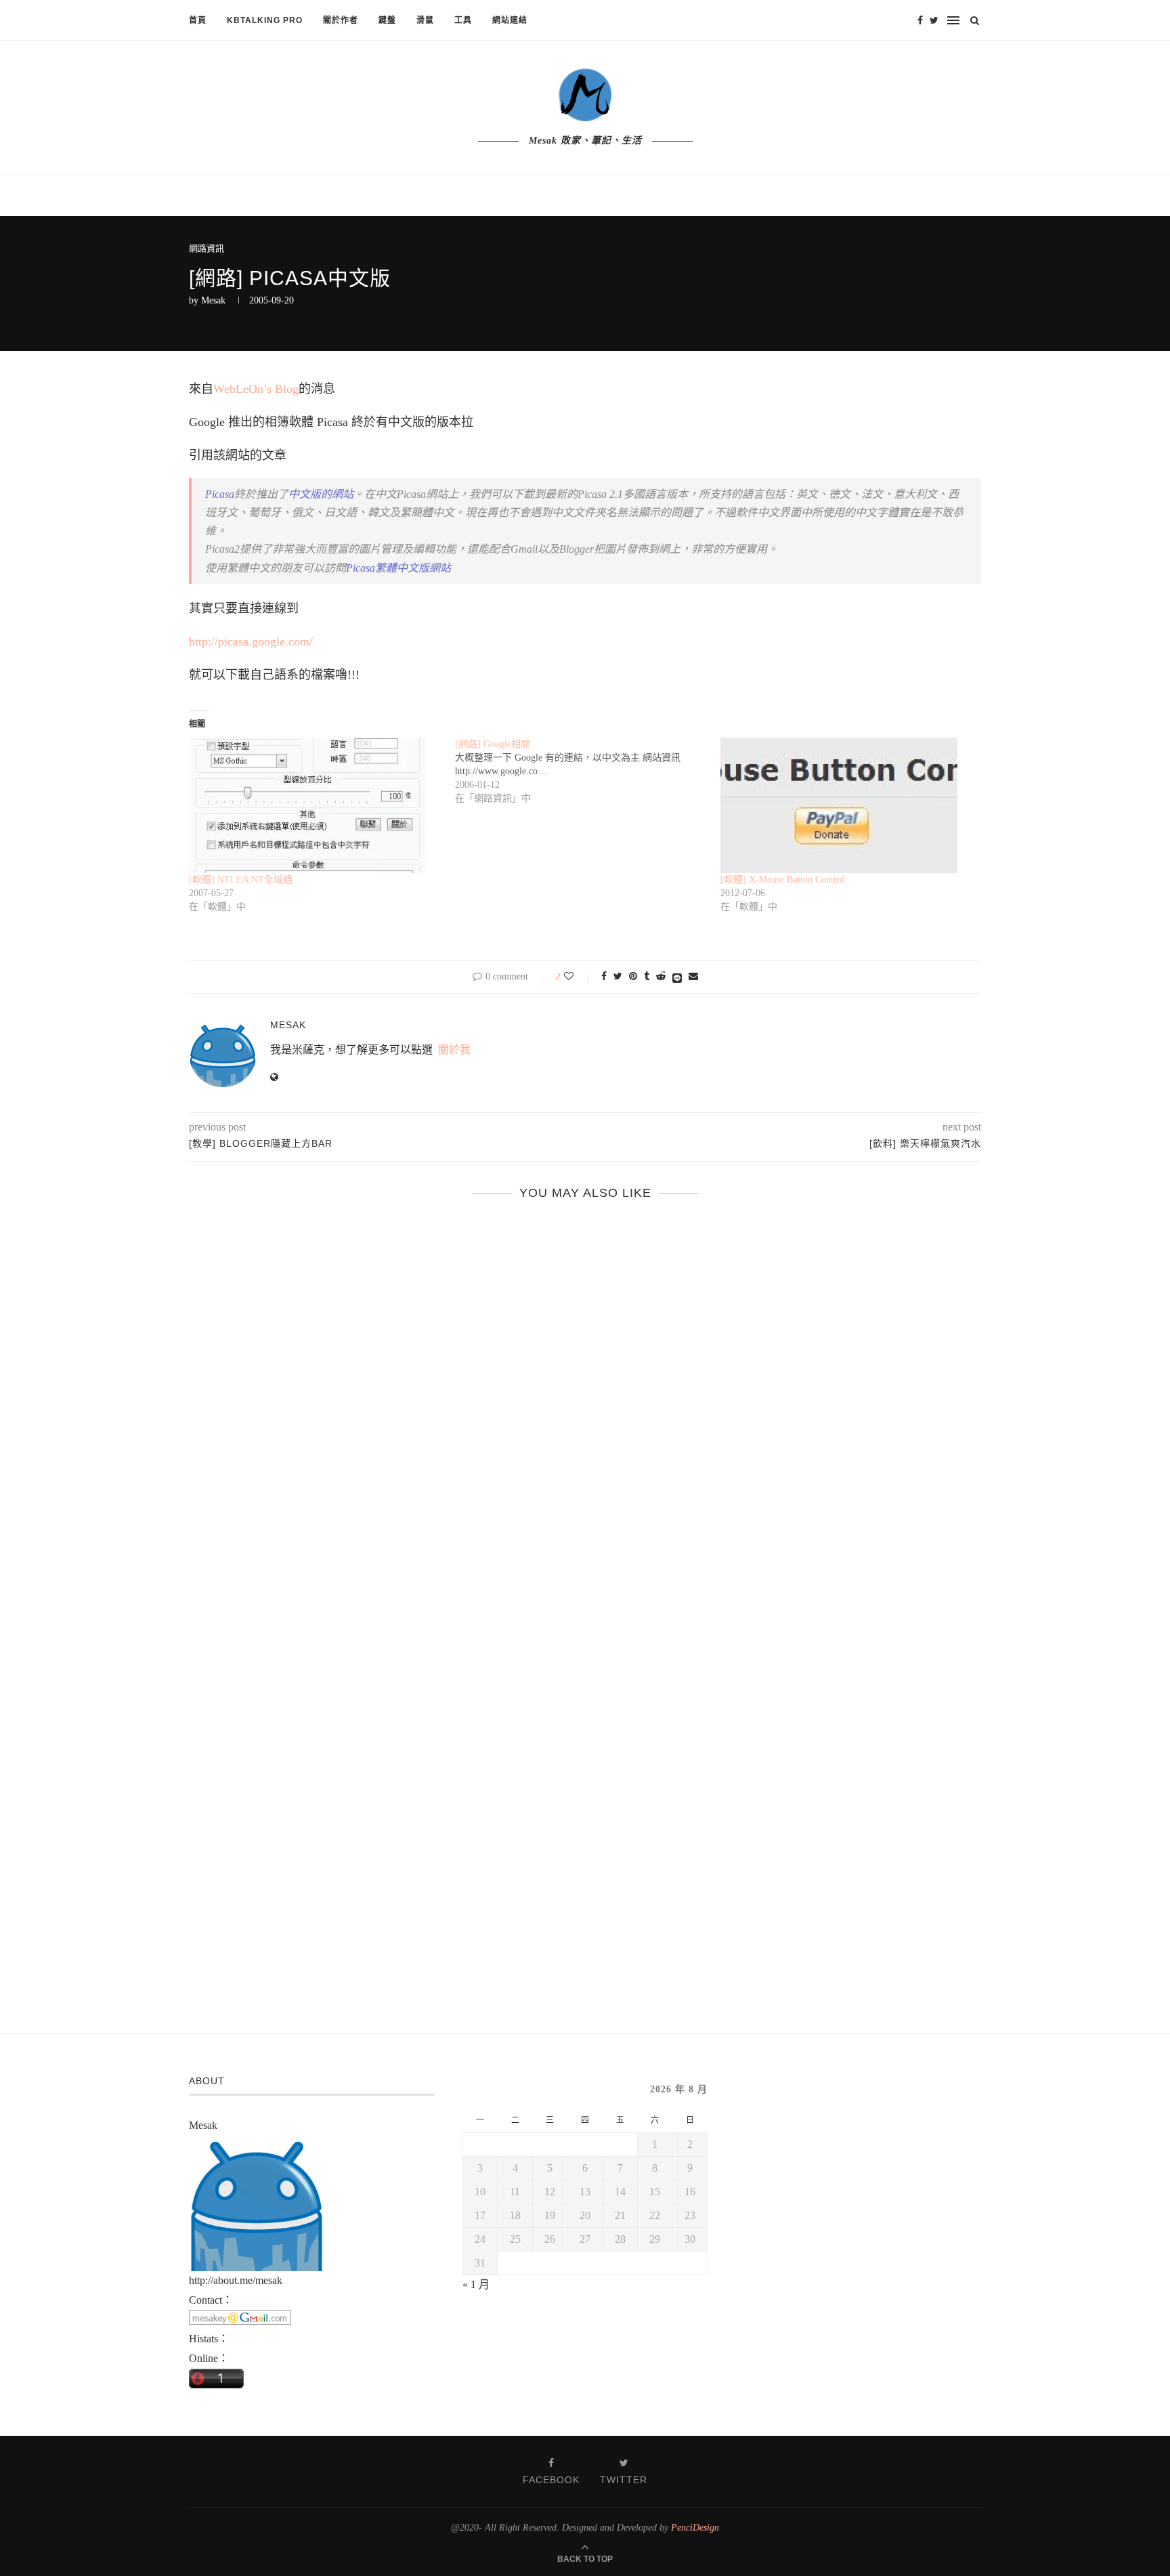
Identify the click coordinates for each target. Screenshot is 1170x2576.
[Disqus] (585, 1427)
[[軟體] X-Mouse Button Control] (847, 805)
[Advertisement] (859, 2159)
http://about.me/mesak (236, 2280)
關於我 (454, 1050)
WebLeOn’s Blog (256, 389)
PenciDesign (695, 2528)
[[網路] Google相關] (588, 772)
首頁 (198, 20)
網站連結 (510, 20)
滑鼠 (425, 20)
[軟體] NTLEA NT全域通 (241, 880)
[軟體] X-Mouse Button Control (782, 880)
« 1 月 (476, 2284)
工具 (463, 20)
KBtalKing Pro (265, 20)
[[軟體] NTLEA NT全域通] (315, 805)
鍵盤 (387, 20)
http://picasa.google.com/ (251, 641)
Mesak (213, 300)
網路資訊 (207, 248)
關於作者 (341, 20)
